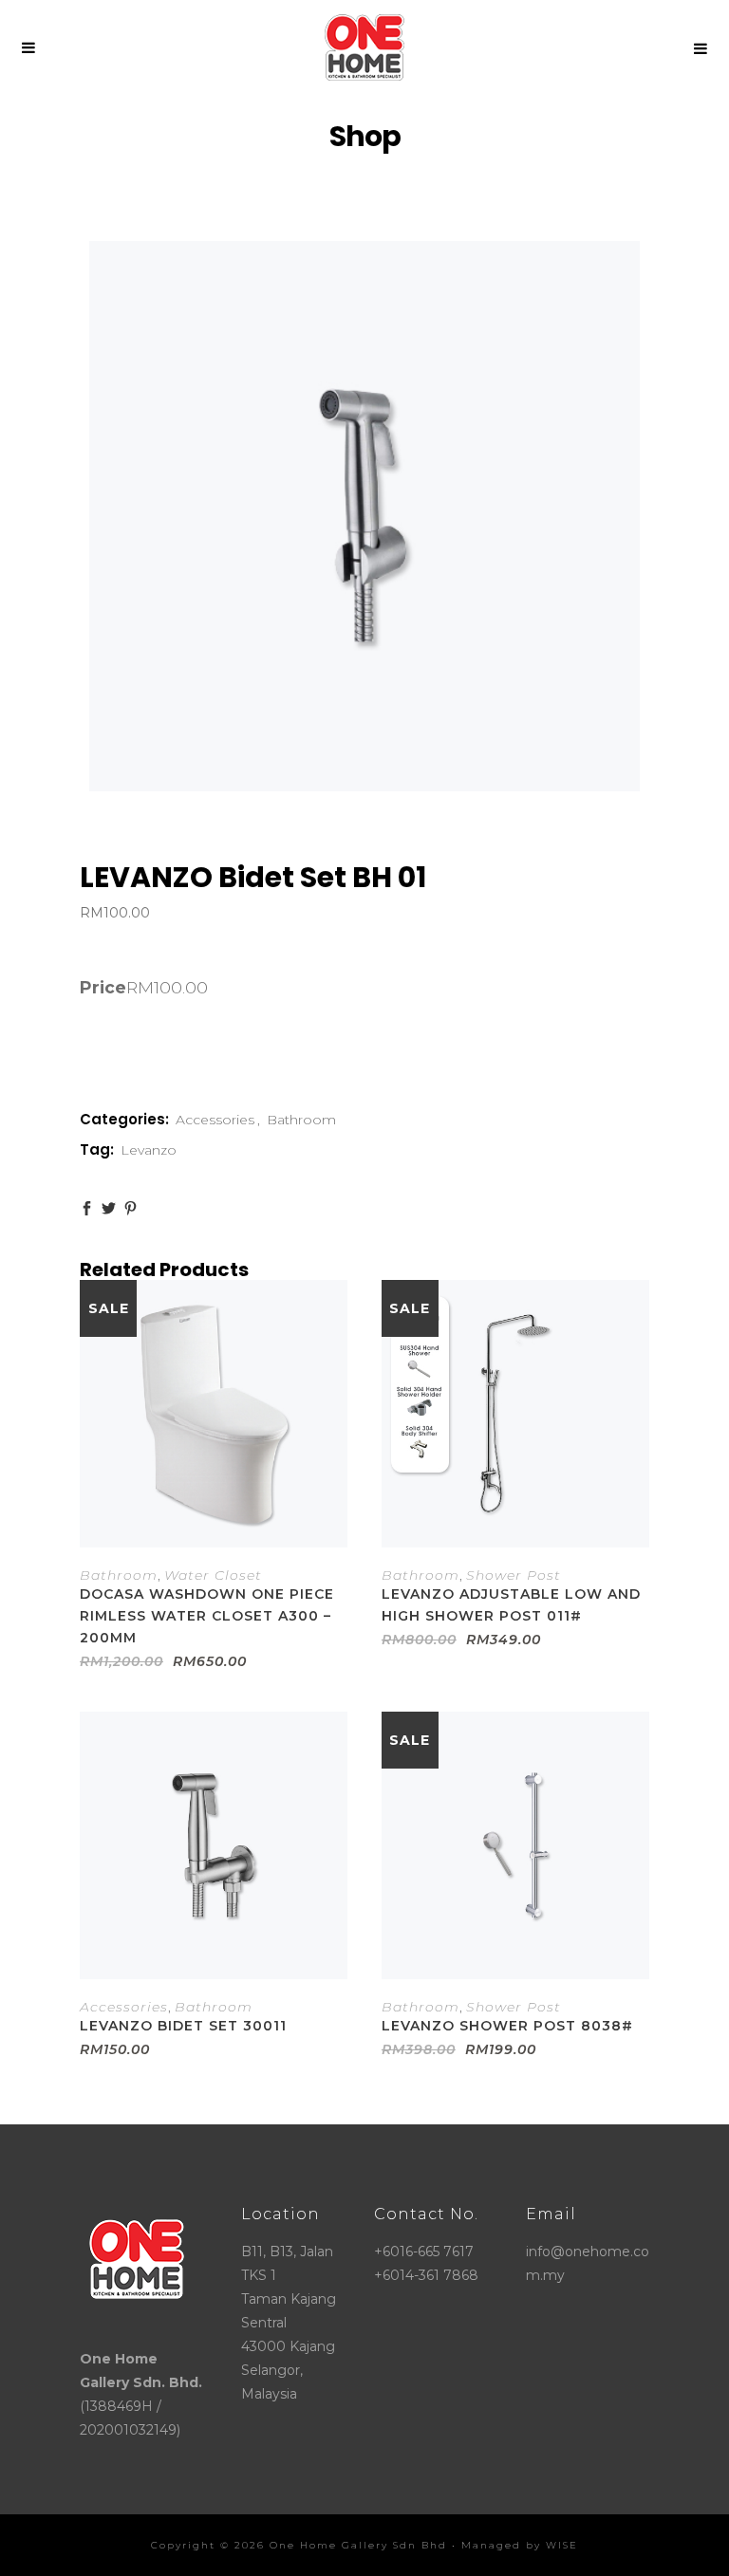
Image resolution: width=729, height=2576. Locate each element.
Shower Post (514, 1575)
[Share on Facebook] (87, 1208)
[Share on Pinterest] (131, 1208)
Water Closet (213, 1575)
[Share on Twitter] (109, 1208)
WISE (562, 2545)
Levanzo (149, 1150)
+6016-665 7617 (424, 2252)
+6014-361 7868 (426, 2275)
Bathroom (301, 1120)
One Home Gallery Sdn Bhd (358, 2545)
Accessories (215, 1120)
